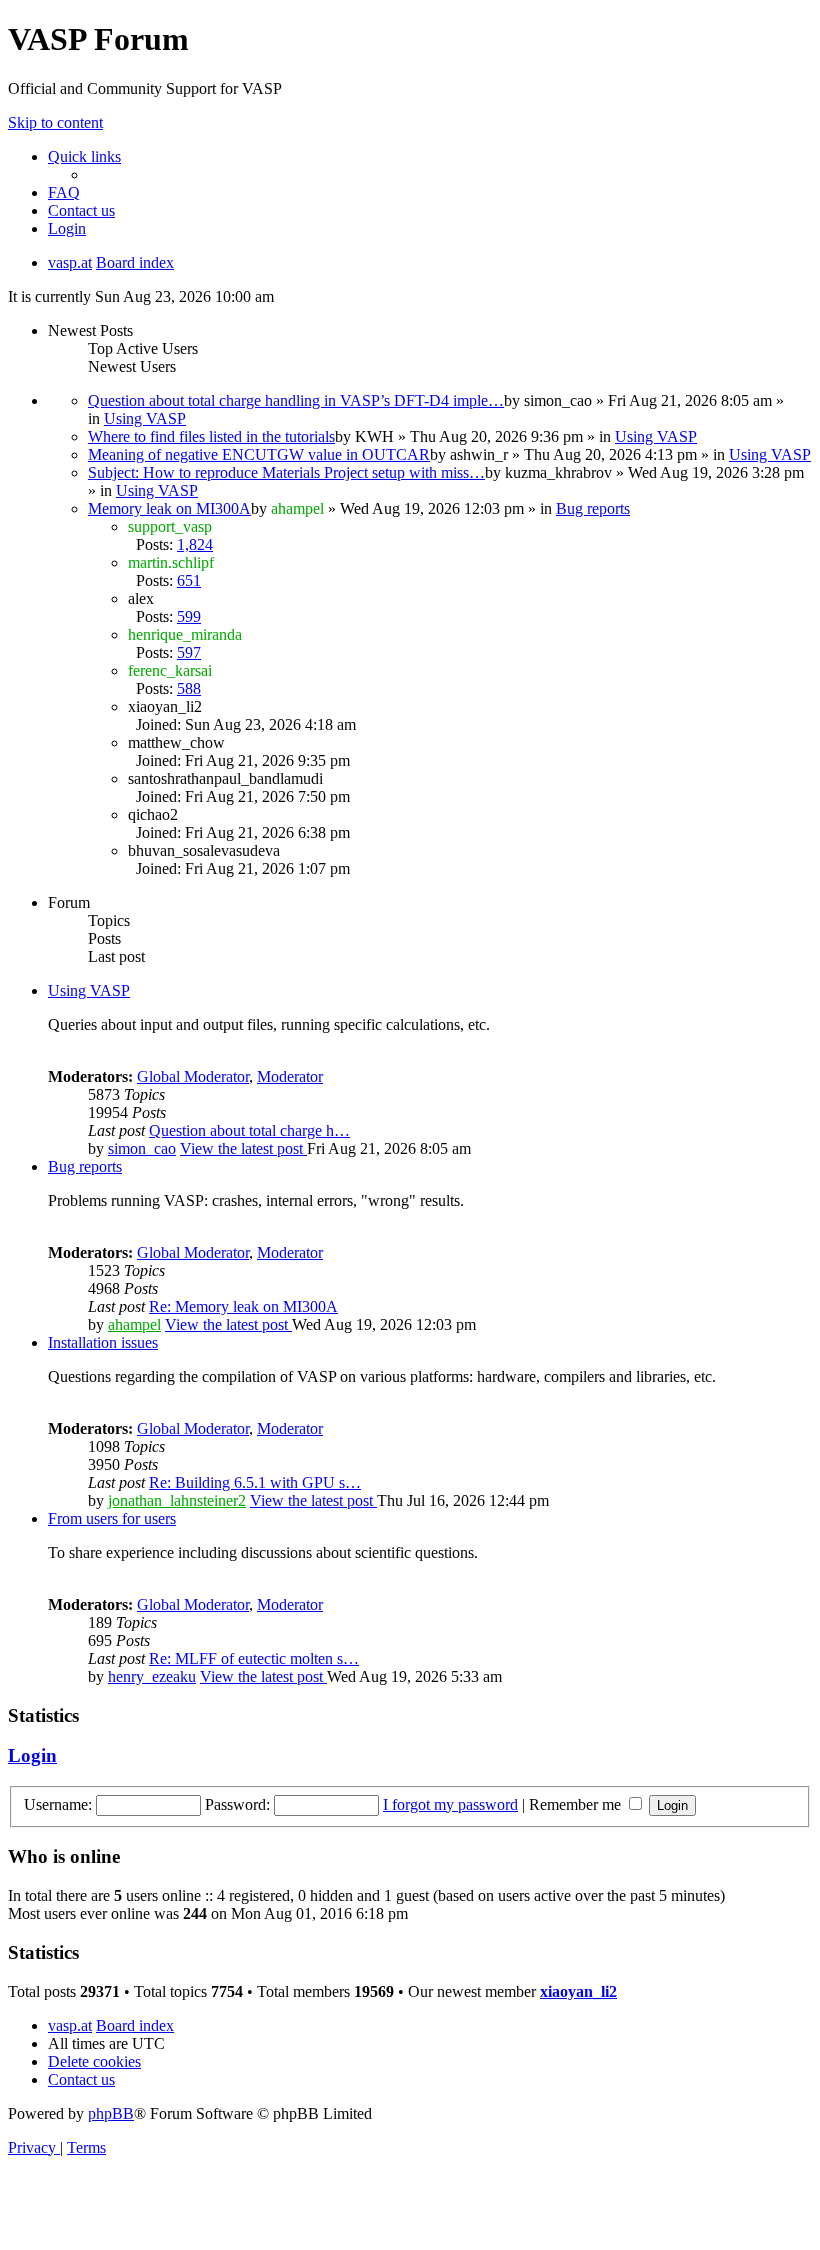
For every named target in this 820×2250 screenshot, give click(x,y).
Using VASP (145, 418)
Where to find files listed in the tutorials (211, 436)
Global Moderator (193, 1076)
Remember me (577, 1804)
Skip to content (55, 122)
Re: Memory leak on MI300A (243, 1306)
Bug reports (593, 508)
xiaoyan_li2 (578, 1991)
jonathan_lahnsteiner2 (177, 1500)
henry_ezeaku (152, 1676)
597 (189, 652)
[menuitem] (64, 192)
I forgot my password (450, 1804)
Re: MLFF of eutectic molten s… (254, 1658)
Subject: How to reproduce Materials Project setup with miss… (286, 472)
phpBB (111, 2113)
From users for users (112, 1518)
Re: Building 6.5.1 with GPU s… (255, 1482)
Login (32, 1755)
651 (189, 580)
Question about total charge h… (249, 1130)
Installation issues (103, 1342)
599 (189, 616)
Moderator (290, 1076)
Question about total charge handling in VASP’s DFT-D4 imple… (296, 400)
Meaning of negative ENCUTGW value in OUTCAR (259, 454)
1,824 (195, 544)
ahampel (134, 1324)
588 (189, 688)
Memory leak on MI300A (169, 508)
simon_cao (142, 1148)
